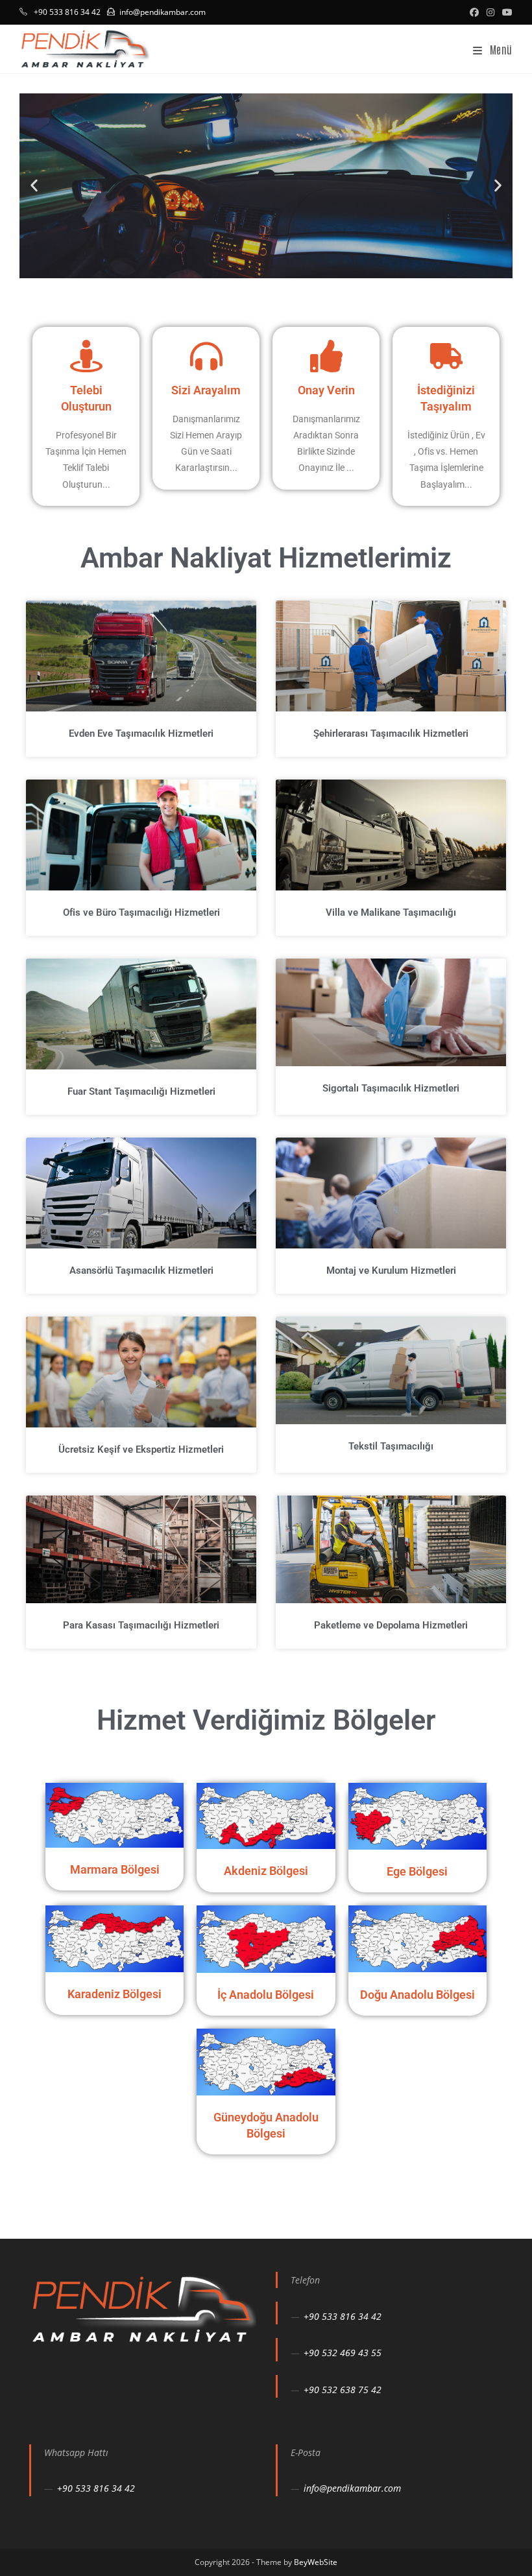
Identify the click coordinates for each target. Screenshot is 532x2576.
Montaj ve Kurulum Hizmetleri (391, 1270)
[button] (34, 186)
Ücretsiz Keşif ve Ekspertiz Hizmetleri (141, 1449)
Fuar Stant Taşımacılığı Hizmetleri (141, 1091)
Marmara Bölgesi (115, 1869)
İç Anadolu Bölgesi (266, 1995)
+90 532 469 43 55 (343, 2353)
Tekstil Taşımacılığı (391, 1446)
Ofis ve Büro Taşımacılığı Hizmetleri (141, 912)
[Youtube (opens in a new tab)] (505, 12)
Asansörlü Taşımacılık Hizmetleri (141, 1270)
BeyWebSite (316, 2562)
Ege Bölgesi (417, 1871)
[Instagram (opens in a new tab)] (490, 12)
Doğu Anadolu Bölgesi (417, 1995)
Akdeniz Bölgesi (266, 1871)
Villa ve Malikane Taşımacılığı (391, 912)
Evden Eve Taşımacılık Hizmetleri (141, 733)
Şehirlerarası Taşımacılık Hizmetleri (391, 733)
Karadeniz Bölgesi (115, 1994)
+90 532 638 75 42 (343, 2390)
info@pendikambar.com (163, 12)
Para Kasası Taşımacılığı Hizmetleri (141, 1625)
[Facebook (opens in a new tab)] (474, 12)
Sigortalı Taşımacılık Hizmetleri (391, 1088)
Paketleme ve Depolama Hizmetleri (391, 1625)
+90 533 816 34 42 (343, 2316)
